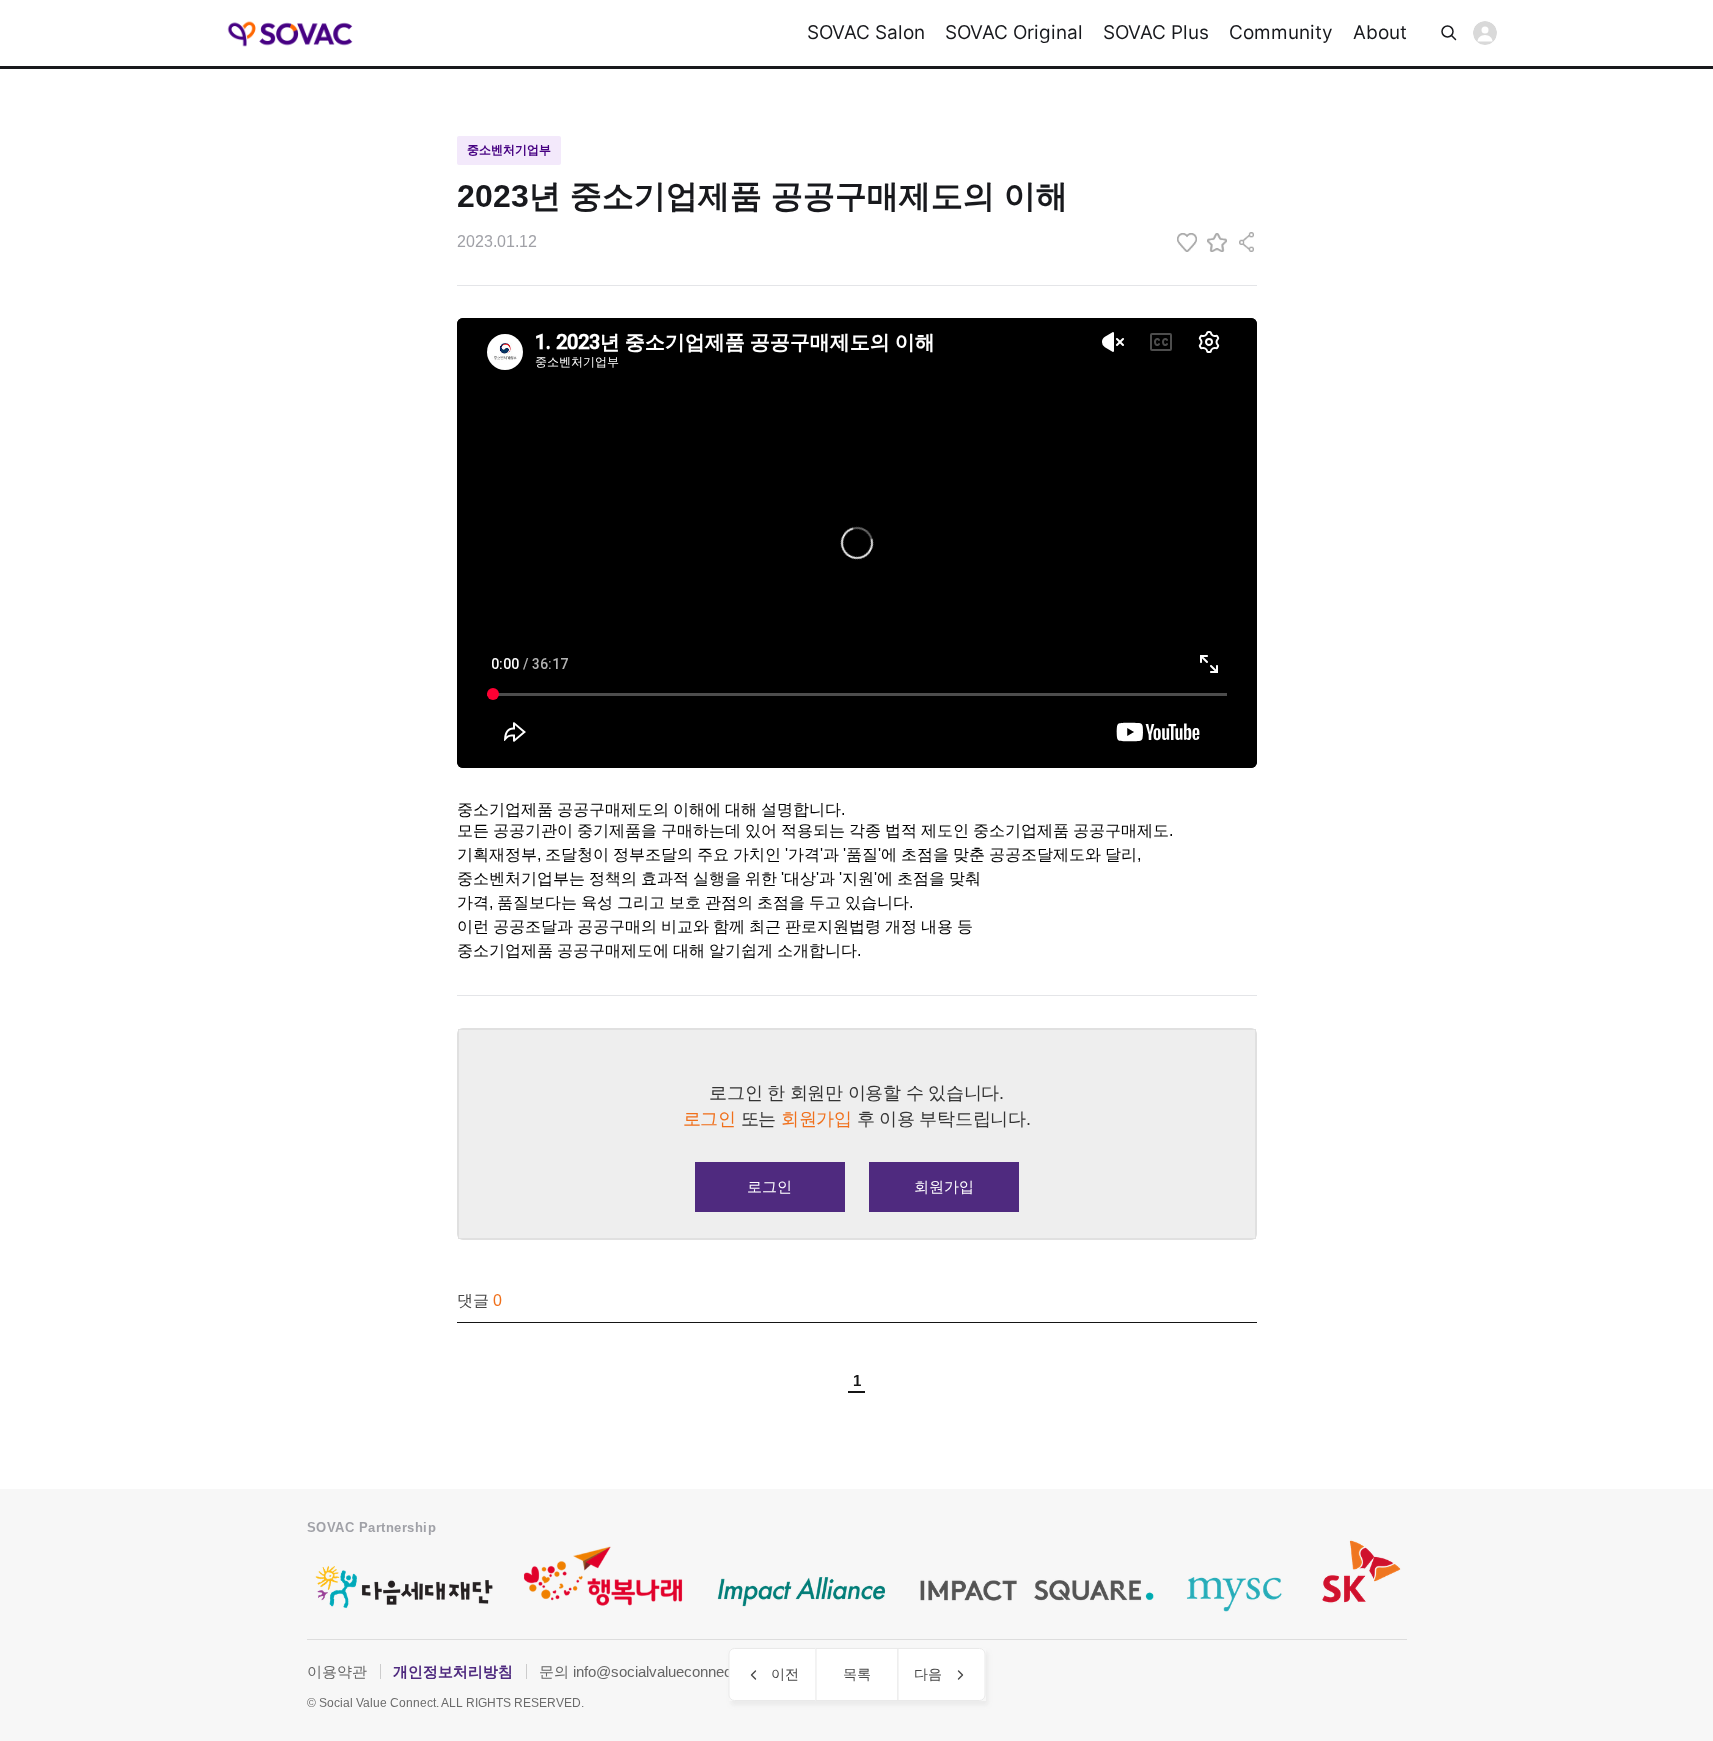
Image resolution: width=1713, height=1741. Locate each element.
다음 (928, 1674)
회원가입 (944, 1186)
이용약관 (337, 1671)
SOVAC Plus (1156, 32)
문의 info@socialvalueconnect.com (654, 1671)
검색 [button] (1449, 33)
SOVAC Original (1014, 32)
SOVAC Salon (866, 32)
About (1380, 32)
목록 (857, 1674)
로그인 (1485, 33)
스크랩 (1217, 242)
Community (1281, 32)
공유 (1247, 242)
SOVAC (291, 33)
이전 (785, 1674)
